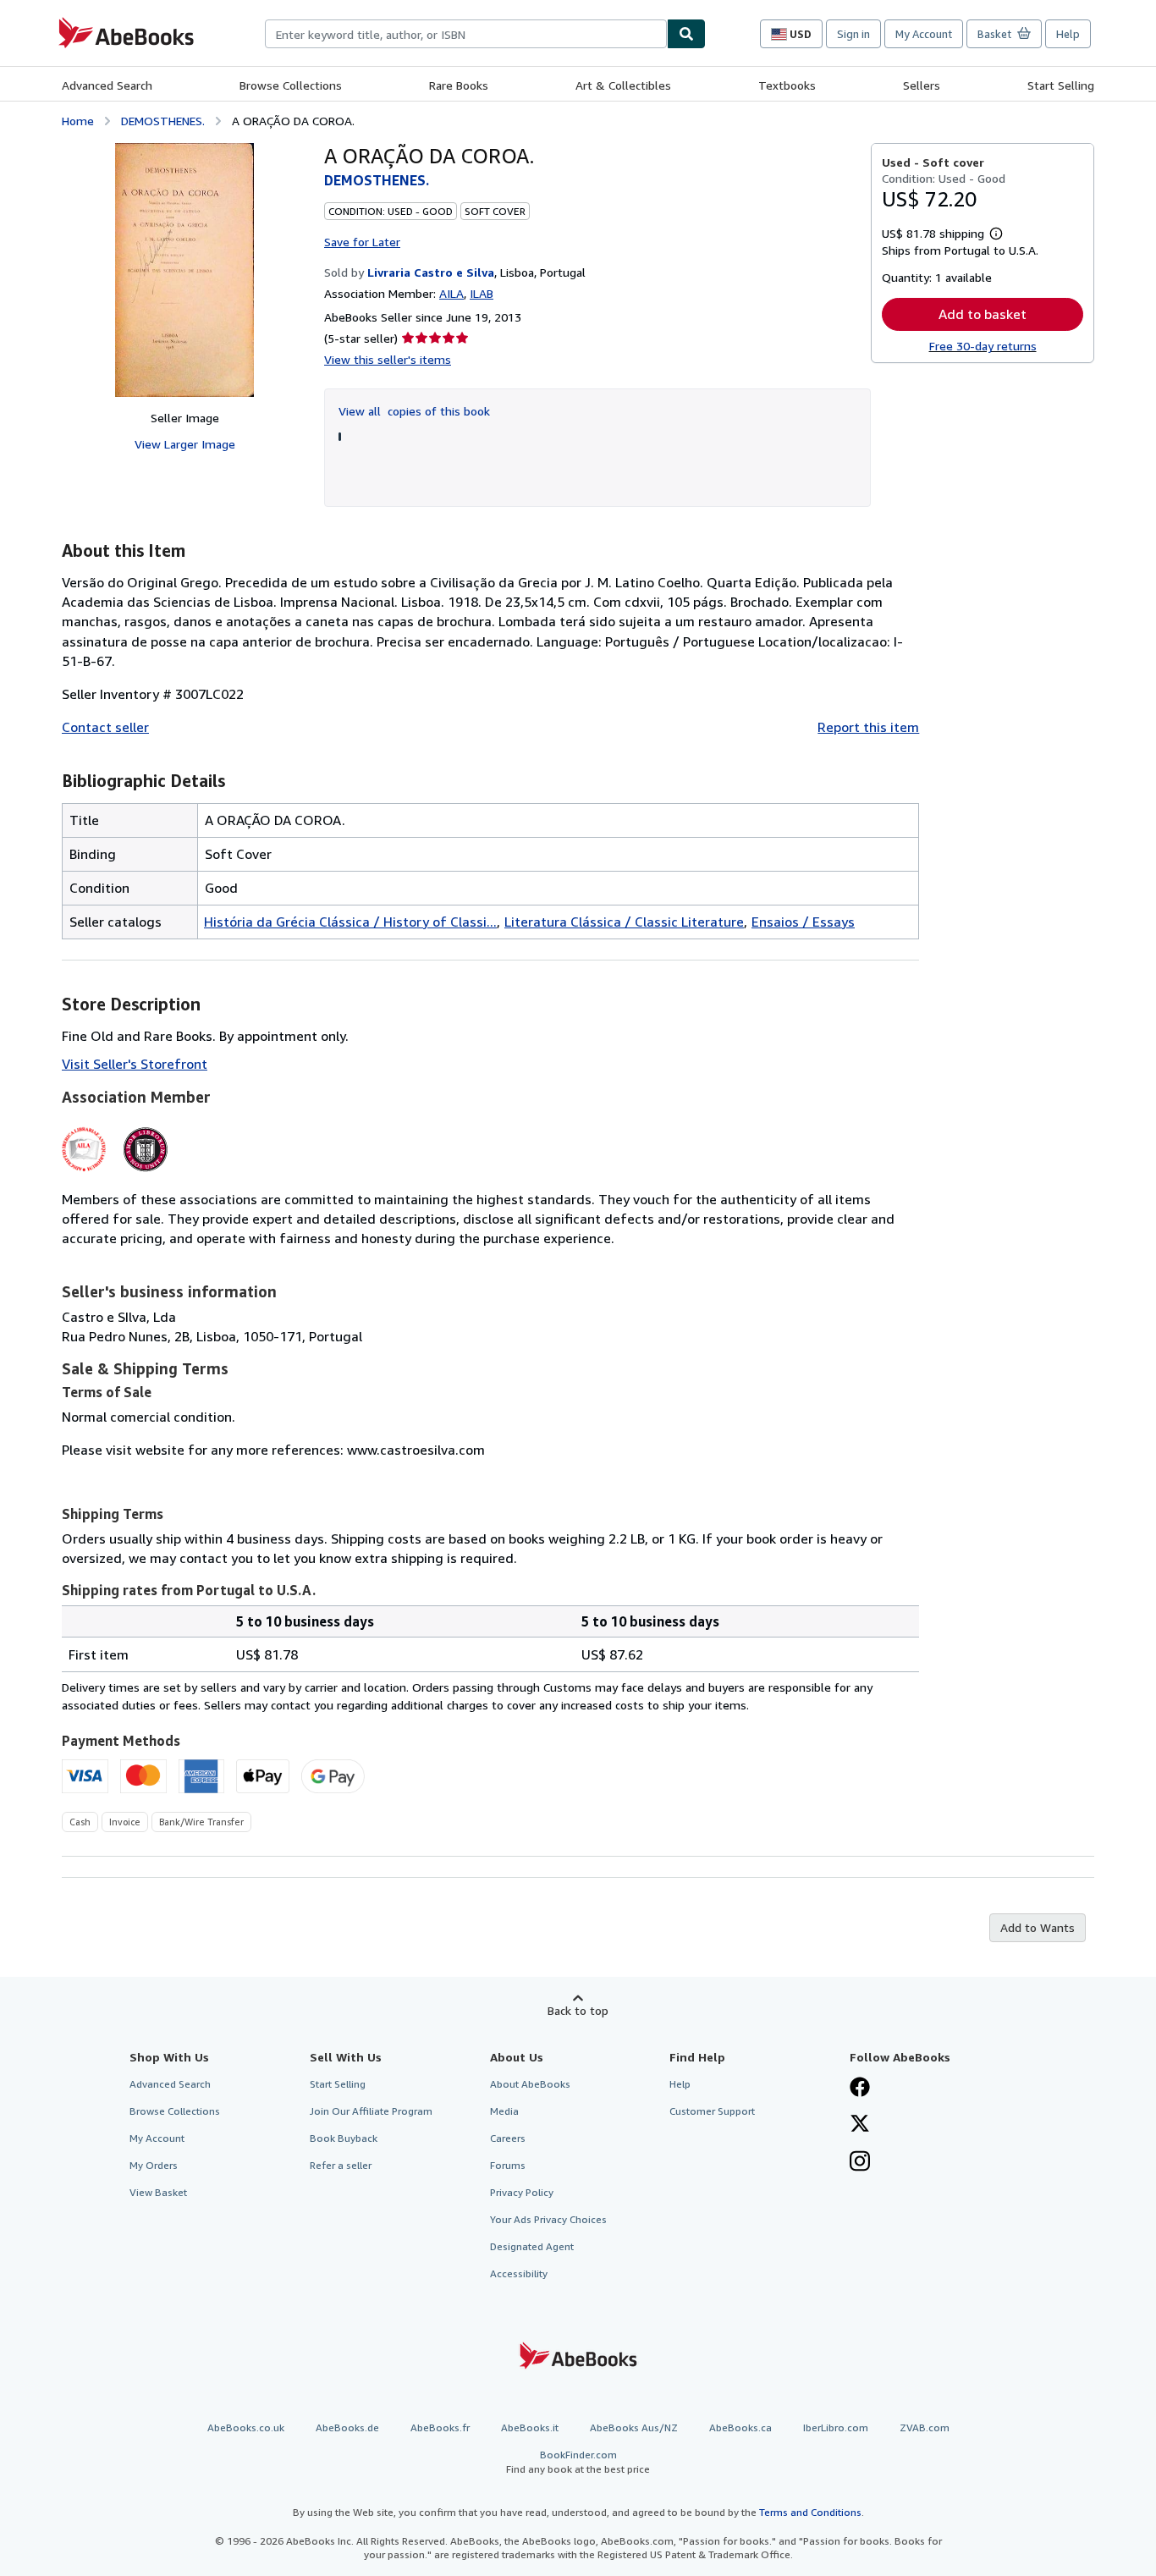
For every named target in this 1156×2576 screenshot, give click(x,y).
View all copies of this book (414, 411)
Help (1068, 34)
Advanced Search (107, 85)
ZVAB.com (925, 2427)
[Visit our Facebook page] (860, 2089)
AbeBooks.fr (440, 2427)
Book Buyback (344, 2138)
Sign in (853, 34)
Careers (508, 2138)
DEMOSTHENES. (163, 121)
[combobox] (466, 34)
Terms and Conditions (810, 2512)
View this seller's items (388, 359)
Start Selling (1061, 85)
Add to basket (983, 314)
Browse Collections (291, 85)
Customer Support (712, 2111)
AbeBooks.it (530, 2427)
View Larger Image (185, 444)
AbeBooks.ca (740, 2427)
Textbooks (787, 85)
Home (78, 121)
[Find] (686, 34)
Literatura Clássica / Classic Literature (624, 922)
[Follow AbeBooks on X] (860, 2125)
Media (504, 2111)
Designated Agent (532, 2246)
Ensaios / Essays (803, 922)
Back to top (578, 2010)
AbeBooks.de (347, 2427)
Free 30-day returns (983, 346)
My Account (924, 34)
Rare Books (459, 85)
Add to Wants (1038, 1927)
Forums (508, 2165)
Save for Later (362, 242)
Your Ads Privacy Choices (548, 2219)
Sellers (922, 85)
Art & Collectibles (623, 85)
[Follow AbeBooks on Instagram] (860, 2163)
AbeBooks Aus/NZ (634, 2427)
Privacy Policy (522, 2192)
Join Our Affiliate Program (371, 2111)
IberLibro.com (836, 2427)
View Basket (158, 2192)
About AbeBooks (530, 2084)
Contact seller (105, 727)
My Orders (154, 2165)
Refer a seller (341, 2165)
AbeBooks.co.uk (246, 2427)
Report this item (868, 727)
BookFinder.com (578, 2462)
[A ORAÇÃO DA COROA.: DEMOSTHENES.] (184, 270)
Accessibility (519, 2273)
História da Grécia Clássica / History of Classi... (350, 922)
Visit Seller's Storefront (135, 1064)
